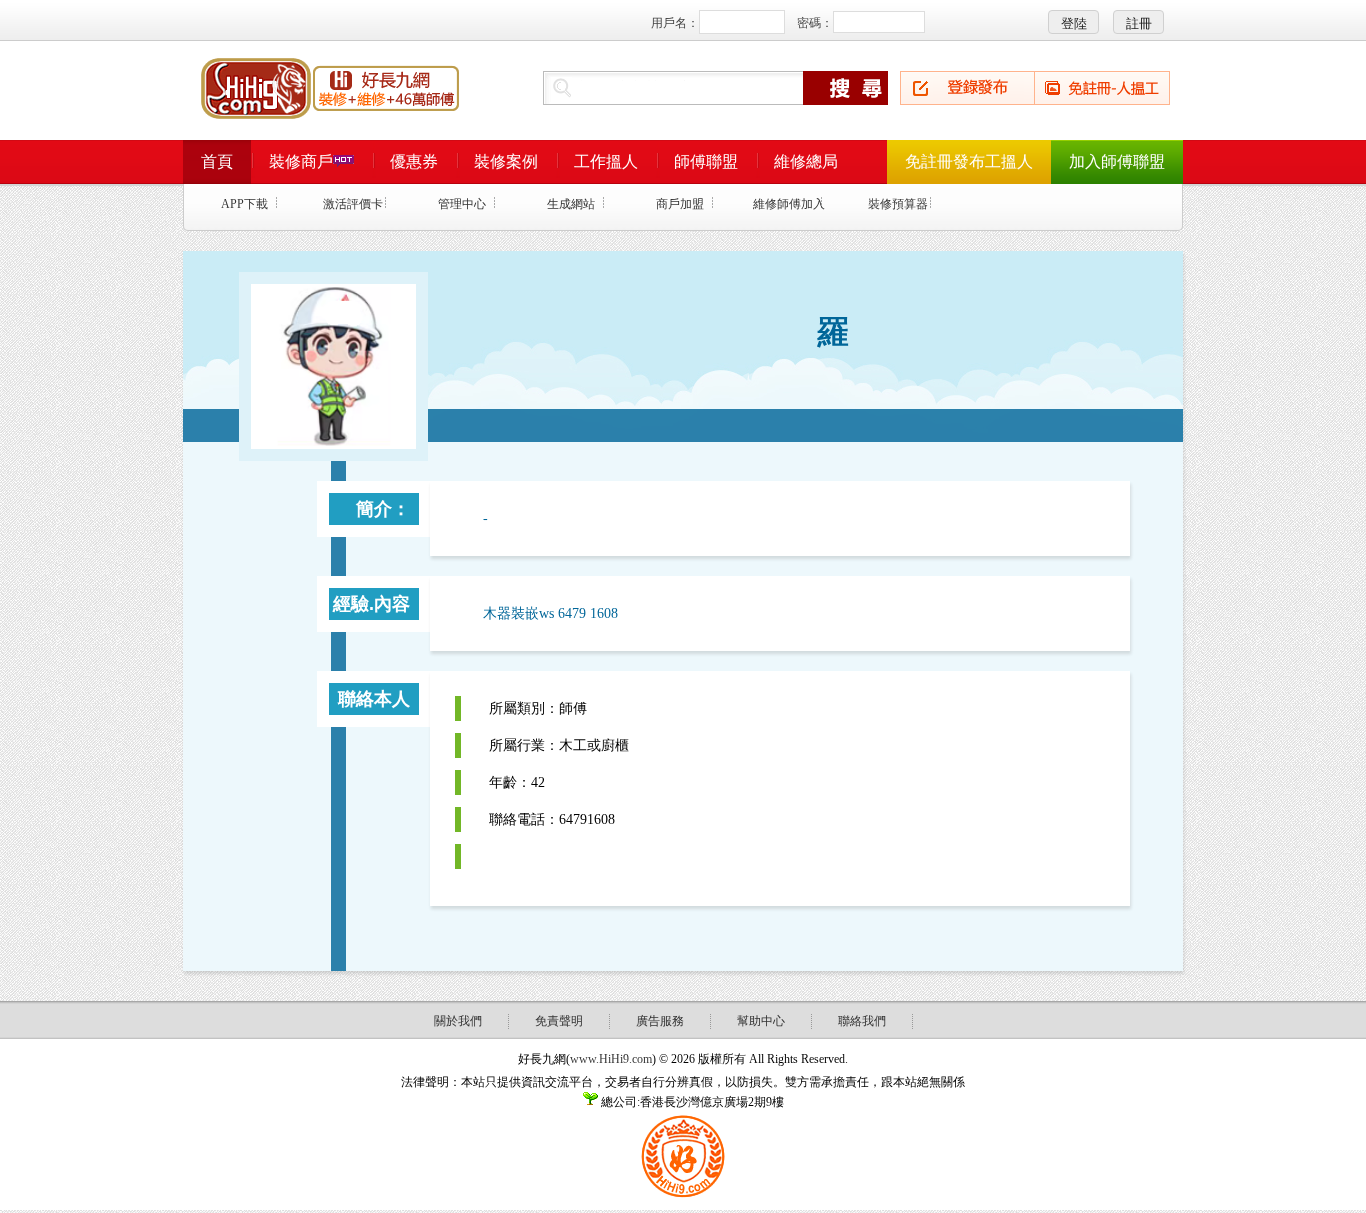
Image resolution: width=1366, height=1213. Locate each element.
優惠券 (414, 161)
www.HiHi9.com (611, 1059)
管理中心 (462, 204)
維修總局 (806, 161)
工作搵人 (606, 161)
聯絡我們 (862, 1021)
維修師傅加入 (789, 204)
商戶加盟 (680, 204)
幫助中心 (761, 1021)
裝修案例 (506, 161)
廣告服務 (660, 1021)
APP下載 (244, 204)
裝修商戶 (301, 161)
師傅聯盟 (706, 161)
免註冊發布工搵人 (969, 161)
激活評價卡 (353, 204)
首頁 (217, 161)
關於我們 (458, 1021)
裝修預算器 (898, 204)
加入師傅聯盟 (1117, 161)
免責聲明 (559, 1021)
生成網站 (571, 204)
